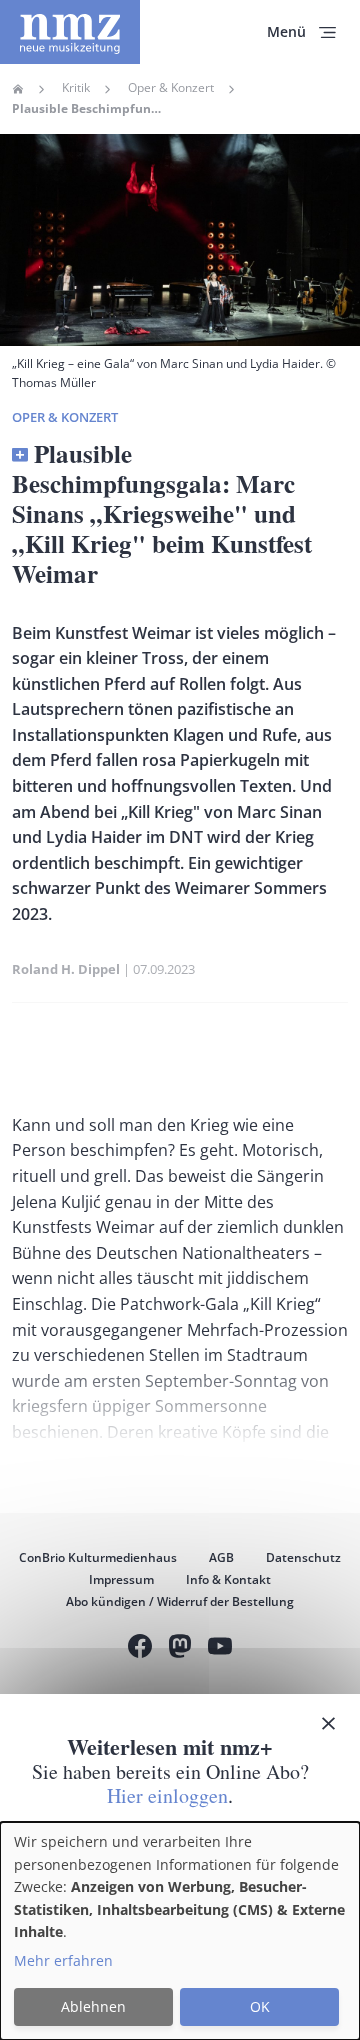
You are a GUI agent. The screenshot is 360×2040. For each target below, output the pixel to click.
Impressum (121, 1579)
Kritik (76, 88)
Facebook (140, 1648)
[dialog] (180, 1931)
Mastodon (180, 1648)
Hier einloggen (167, 1795)
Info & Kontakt (228, 1579)
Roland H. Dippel (66, 969)
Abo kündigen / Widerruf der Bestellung (180, 1601)
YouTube (220, 1648)
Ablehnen (93, 2006)
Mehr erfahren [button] (63, 1960)
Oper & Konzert (171, 88)
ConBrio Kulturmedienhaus (98, 1557)
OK (260, 2006)
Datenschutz (303, 1557)
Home (18, 89)
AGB (221, 1557)
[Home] (70, 32)
